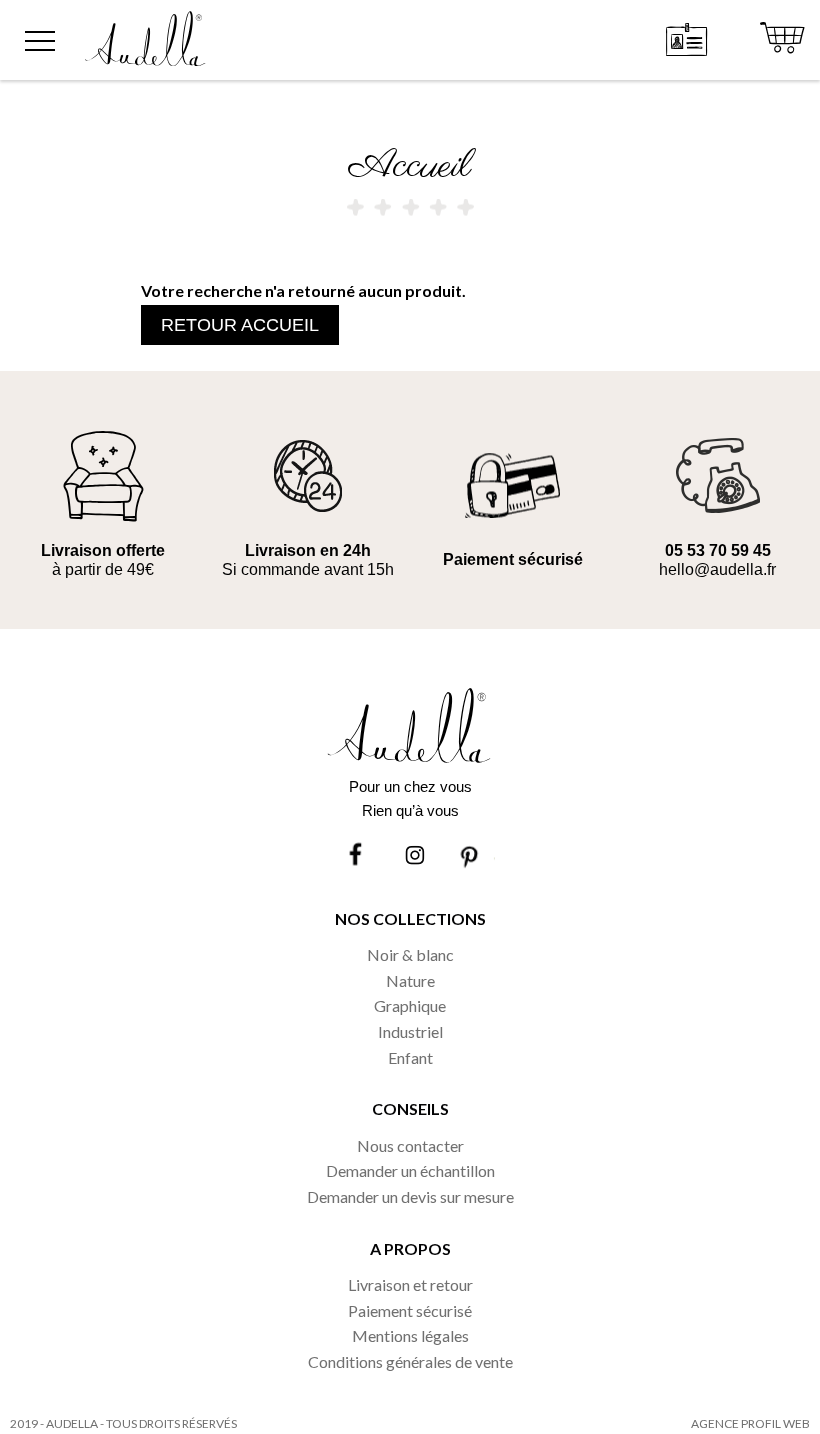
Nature (410, 980)
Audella (72, 1423)
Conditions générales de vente (410, 1361)
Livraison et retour (410, 1284)
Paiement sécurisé (410, 1310)
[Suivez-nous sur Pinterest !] (472, 856)
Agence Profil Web (750, 1423)
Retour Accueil (240, 325)
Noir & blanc (410, 954)
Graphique (410, 1005)
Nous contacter (410, 1145)
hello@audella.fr (717, 569)
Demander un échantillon (410, 1170)
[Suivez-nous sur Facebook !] (358, 856)
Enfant (410, 1057)
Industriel (410, 1031)
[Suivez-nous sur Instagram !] (415, 856)
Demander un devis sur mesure (410, 1196)
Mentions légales (410, 1335)
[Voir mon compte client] (687, 40)
